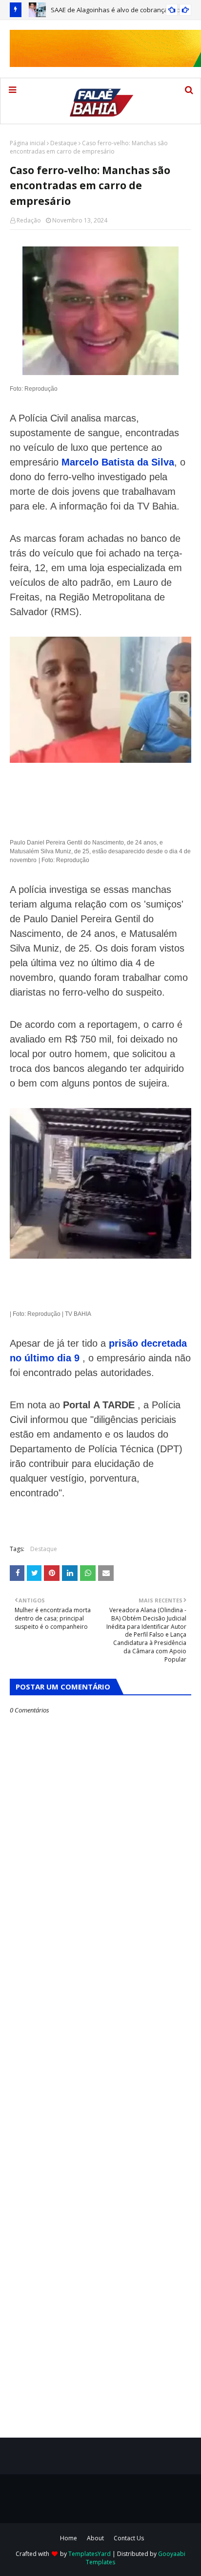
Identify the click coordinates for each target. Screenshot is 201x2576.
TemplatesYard (90, 2554)
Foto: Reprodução (34, 389)
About (95, 2538)
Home (69, 2538)
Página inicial (28, 143)
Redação (29, 220)
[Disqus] (100, 2060)
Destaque (64, 143)
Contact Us (129, 2538)
